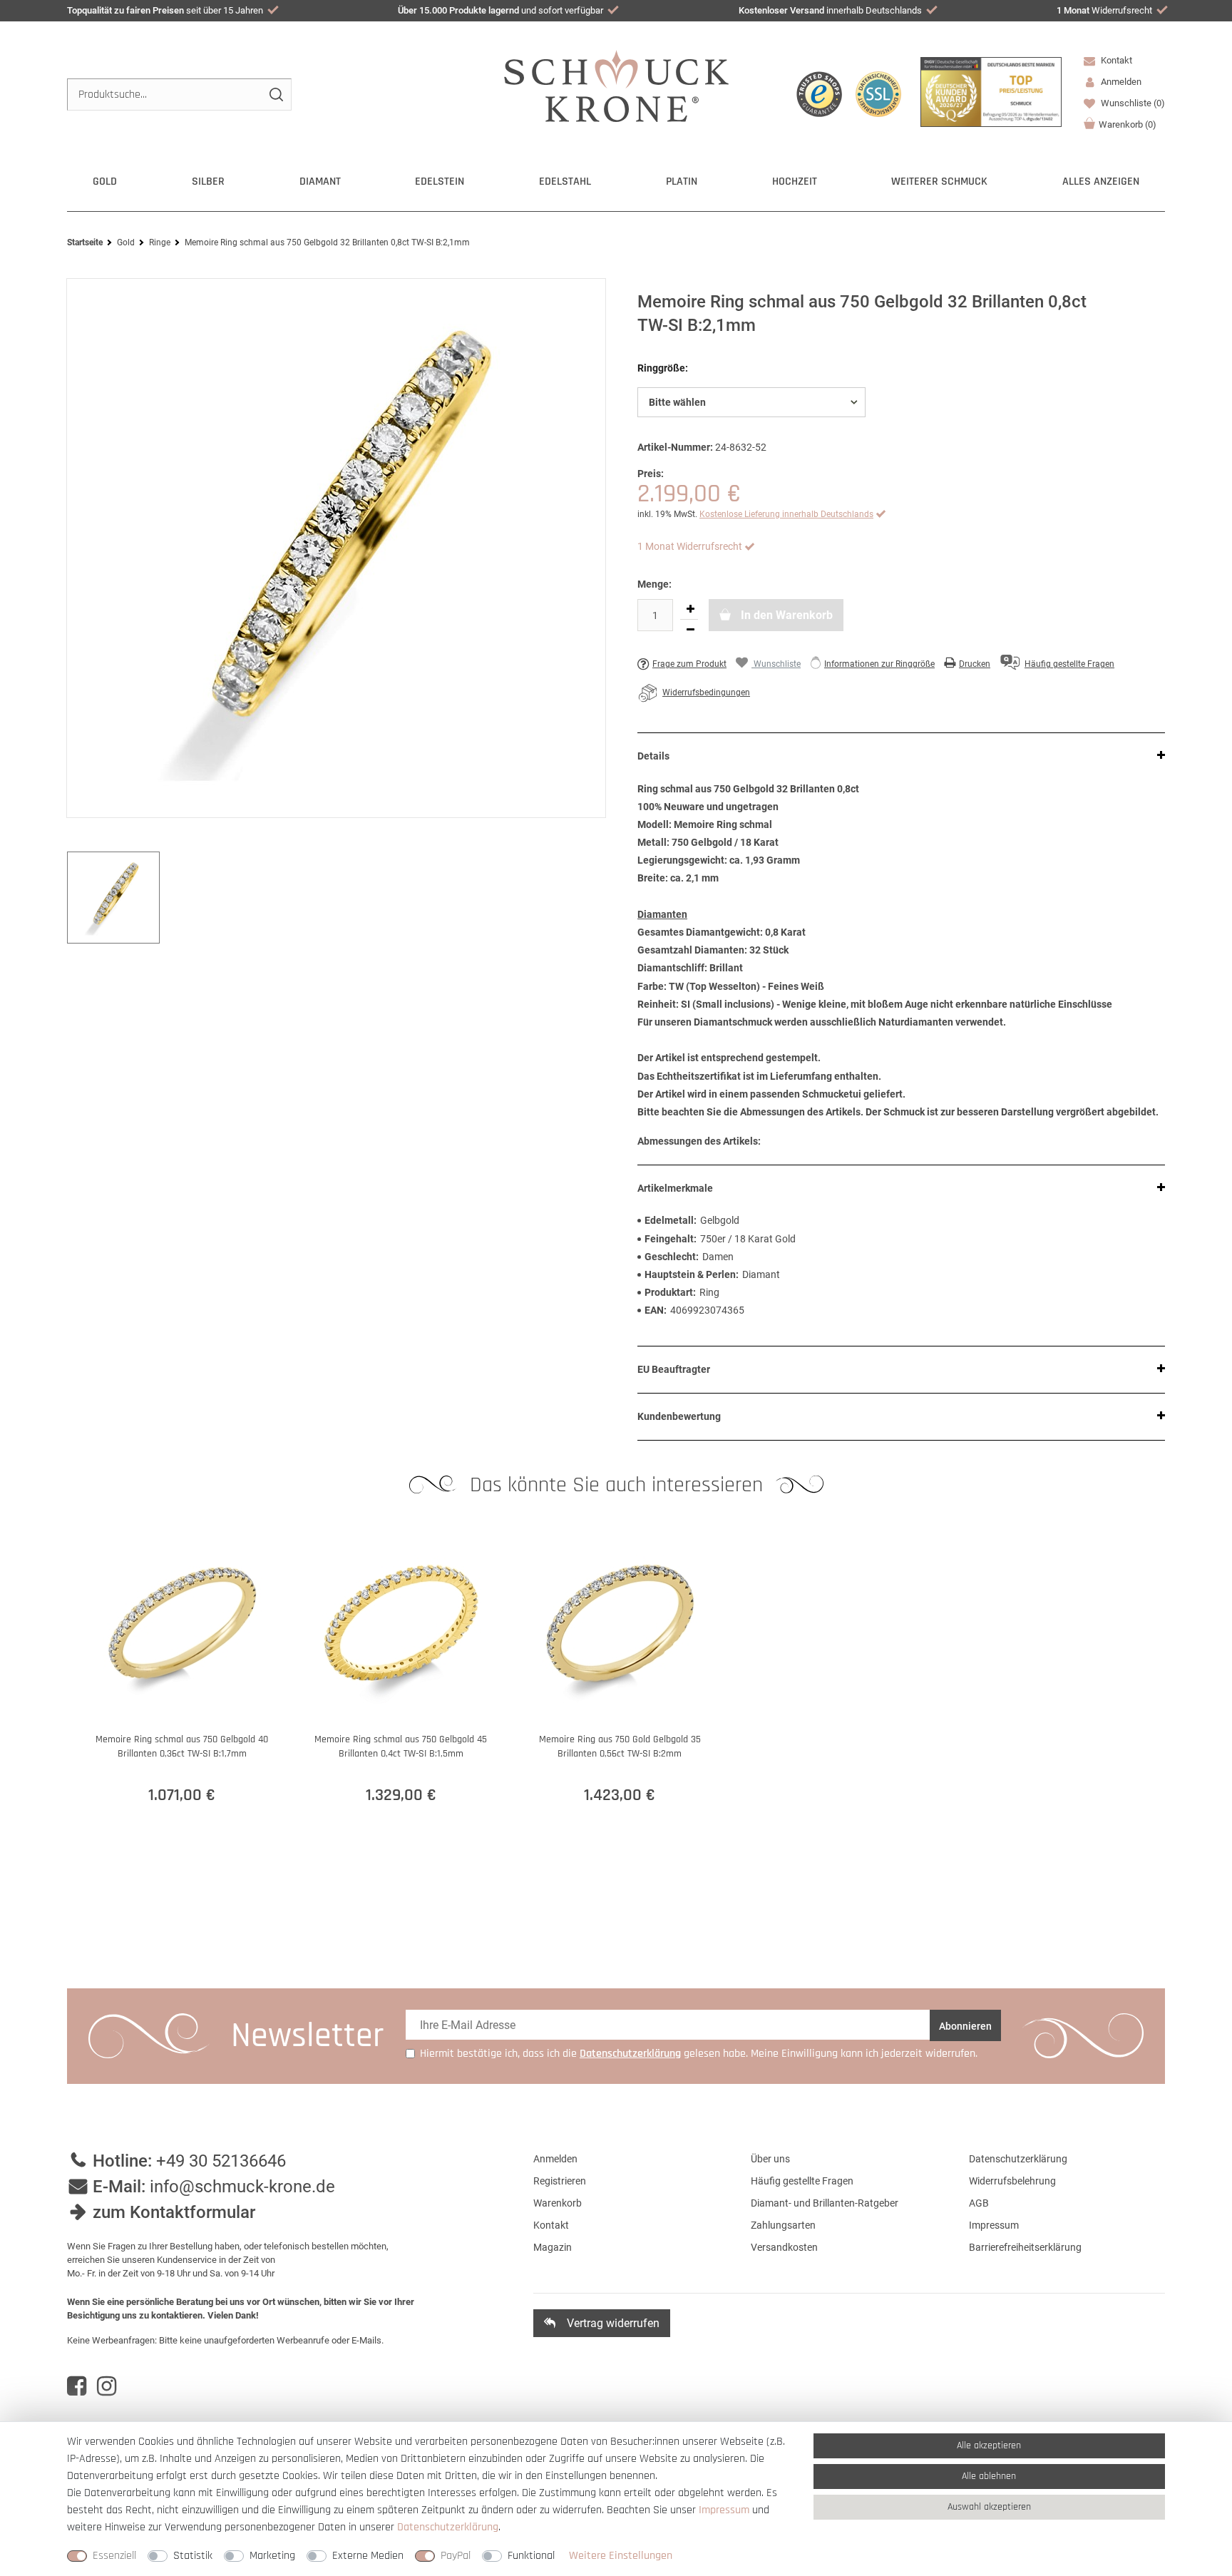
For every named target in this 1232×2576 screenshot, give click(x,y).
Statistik (193, 2556)
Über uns (770, 2159)
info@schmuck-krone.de (242, 2187)
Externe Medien (368, 2556)
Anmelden (555, 2159)
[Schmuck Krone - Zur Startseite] (616, 85)
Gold (105, 182)
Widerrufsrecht (1104, 10)
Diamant (320, 182)
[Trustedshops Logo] (819, 94)
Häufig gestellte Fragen (802, 2181)
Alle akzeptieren (989, 2445)
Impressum (994, 2225)
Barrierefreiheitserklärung (1025, 2247)
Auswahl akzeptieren (989, 2507)
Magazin (553, 2247)
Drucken (975, 664)
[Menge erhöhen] (690, 609)
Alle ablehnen (989, 2476)
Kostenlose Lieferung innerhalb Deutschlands (786, 514)
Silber (208, 182)
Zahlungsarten (783, 2225)
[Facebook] (77, 2386)
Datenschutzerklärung (1018, 2159)
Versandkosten (784, 2247)
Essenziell (114, 2556)
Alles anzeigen (1101, 182)
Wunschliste (1132, 103)
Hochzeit (795, 182)
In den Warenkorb (785, 615)
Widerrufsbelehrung (1012, 2181)
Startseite (85, 242)
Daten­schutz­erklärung (448, 2527)
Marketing (272, 2556)
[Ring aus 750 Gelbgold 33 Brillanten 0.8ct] (336, 548)
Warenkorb (1128, 124)
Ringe (160, 242)
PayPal (456, 2556)
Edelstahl (565, 182)
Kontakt (1115, 60)
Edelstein (440, 182)
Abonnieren (965, 2026)
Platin (682, 182)
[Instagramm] (107, 2386)
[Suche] (276, 94)
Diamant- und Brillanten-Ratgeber (825, 2203)
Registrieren (560, 2181)
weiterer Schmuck (939, 182)
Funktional (531, 2556)
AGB (979, 2203)
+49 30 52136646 (221, 2161)
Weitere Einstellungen (621, 2556)
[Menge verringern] (690, 630)
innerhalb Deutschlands (830, 10)
